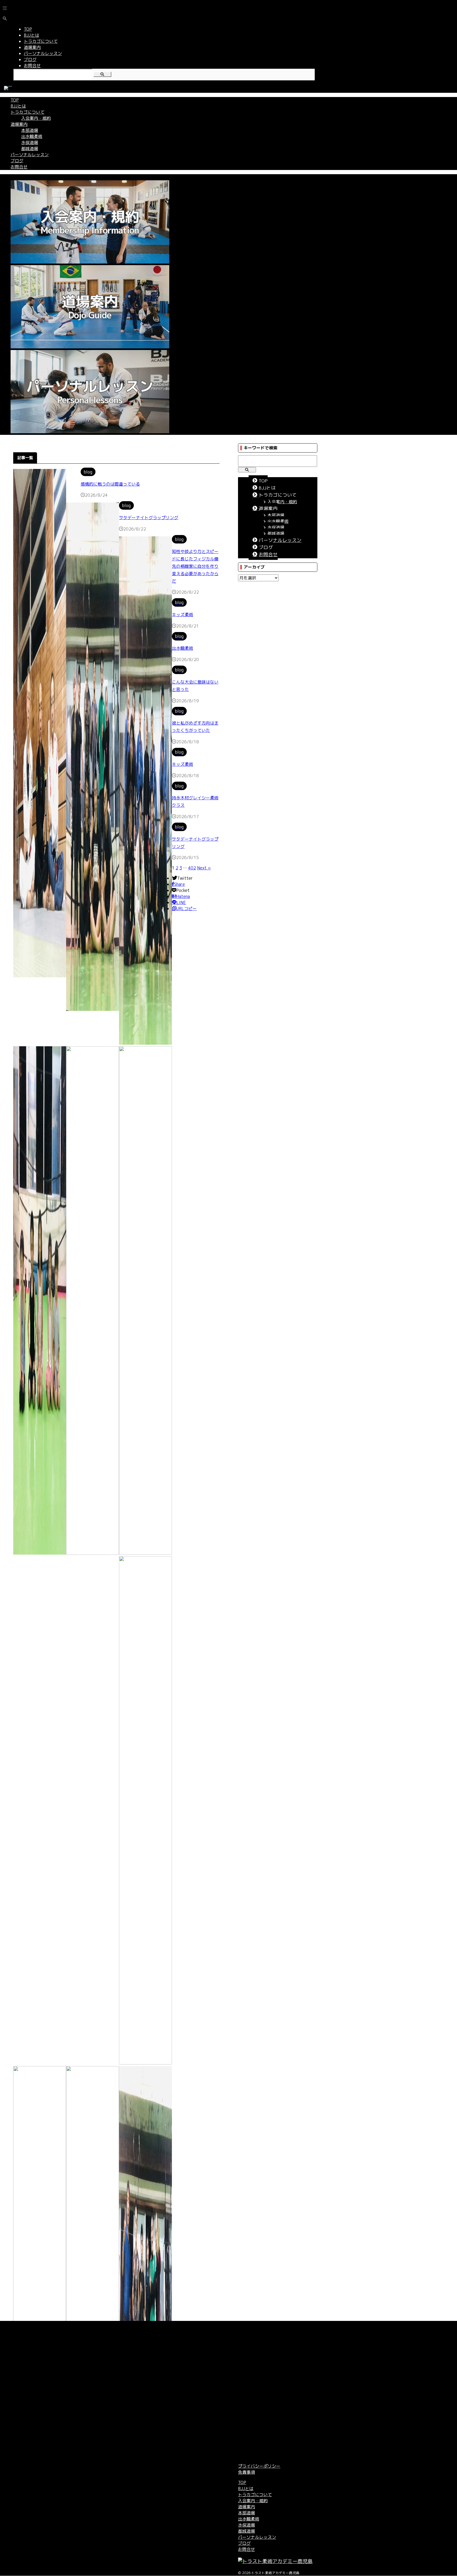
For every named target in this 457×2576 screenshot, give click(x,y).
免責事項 (246, 2472)
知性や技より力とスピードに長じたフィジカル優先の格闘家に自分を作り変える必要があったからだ (195, 566)
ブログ (17, 161)
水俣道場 (30, 142)
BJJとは (18, 106)
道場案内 (19, 124)
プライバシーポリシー (259, 2466)
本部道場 (30, 130)
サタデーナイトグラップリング (149, 518)
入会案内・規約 (36, 118)
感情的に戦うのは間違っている (110, 484)
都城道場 (30, 149)
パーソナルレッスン (30, 155)
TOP (15, 100)
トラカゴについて (28, 112)
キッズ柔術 (182, 615)
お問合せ (19, 167)
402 (192, 868)
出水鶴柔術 (32, 136)
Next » (204, 868)
